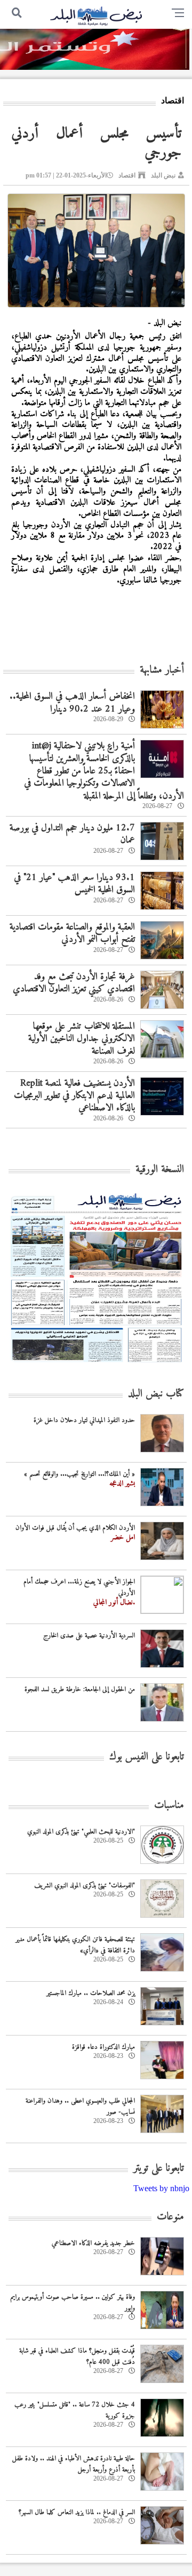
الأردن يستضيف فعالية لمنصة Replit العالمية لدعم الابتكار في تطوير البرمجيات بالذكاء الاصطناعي (74, 1096)
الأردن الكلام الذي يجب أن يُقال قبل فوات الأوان (75, 1528)
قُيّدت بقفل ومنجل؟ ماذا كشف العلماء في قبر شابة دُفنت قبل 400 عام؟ (77, 2356)
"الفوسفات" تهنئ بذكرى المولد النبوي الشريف (85, 1885)
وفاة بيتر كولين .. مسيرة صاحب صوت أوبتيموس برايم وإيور (73, 2303)
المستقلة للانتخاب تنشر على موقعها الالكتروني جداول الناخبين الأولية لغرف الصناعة (82, 1039)
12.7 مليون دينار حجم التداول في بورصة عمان (72, 834)
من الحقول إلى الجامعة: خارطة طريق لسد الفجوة (80, 1689)
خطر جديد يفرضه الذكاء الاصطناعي (93, 2243)
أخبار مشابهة (162, 670)
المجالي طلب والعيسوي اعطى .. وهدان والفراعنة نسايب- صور (80, 2106)
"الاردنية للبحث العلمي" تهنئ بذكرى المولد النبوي (81, 1832)
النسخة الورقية (160, 1170)
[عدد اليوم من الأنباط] (96, 1365)
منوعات (170, 2217)
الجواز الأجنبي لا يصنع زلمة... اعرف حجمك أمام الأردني (79, 1587)
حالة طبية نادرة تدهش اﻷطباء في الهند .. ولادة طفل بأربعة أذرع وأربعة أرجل (74, 2464)
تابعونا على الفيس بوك (147, 1757)
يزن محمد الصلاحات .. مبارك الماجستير (91, 1993)
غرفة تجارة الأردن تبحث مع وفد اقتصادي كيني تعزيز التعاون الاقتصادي (74, 983)
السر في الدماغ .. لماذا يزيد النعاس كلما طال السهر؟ (77, 2512)
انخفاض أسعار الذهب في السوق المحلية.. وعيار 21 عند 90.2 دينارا (72, 702)
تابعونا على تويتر (159, 2169)
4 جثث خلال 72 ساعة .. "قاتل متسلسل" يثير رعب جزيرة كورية (75, 2410)
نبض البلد (163, 175)
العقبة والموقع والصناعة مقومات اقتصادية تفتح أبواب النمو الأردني (72, 933)
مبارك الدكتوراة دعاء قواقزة (103, 2047)
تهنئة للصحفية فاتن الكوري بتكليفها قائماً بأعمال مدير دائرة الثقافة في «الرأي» (75, 1945)
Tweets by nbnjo (161, 2188)
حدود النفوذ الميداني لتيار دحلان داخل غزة (84, 1420)
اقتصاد (127, 175)
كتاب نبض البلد (156, 1394)
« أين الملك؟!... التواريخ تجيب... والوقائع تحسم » (79, 1474)
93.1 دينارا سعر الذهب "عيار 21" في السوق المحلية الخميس (74, 884)
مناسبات (169, 1806)
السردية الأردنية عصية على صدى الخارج (89, 1636)
